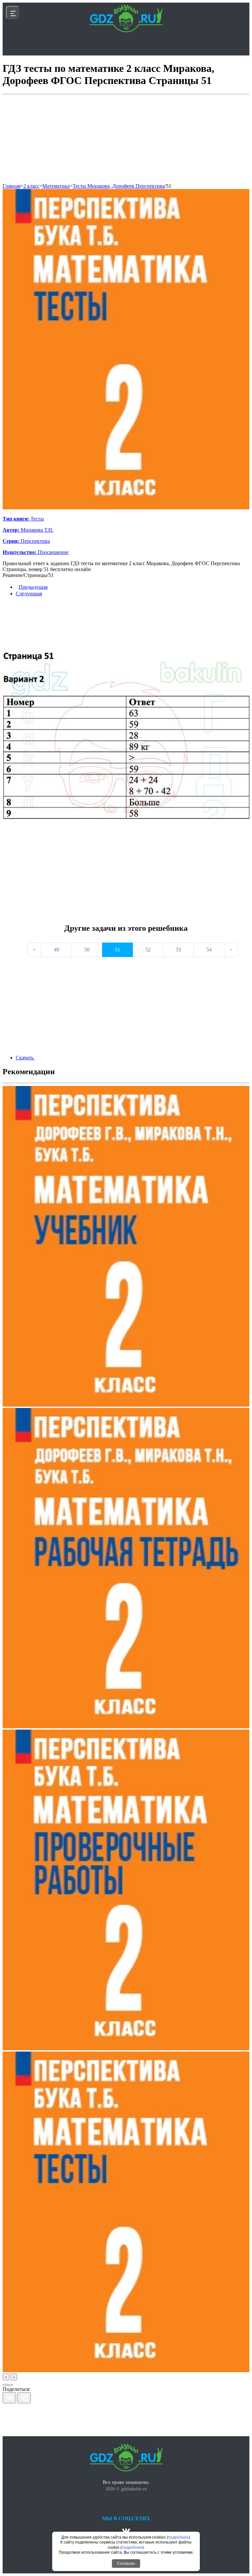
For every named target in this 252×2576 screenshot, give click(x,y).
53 (178, 950)
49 (56, 950)
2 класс (31, 186)
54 (209, 950)
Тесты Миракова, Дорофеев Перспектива (119, 186)
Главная (11, 186)
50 (87, 950)
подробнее (178, 2537)
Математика (56, 186)
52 (148, 950)
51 (169, 186)
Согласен (126, 2564)
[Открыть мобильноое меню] (12, 12)
